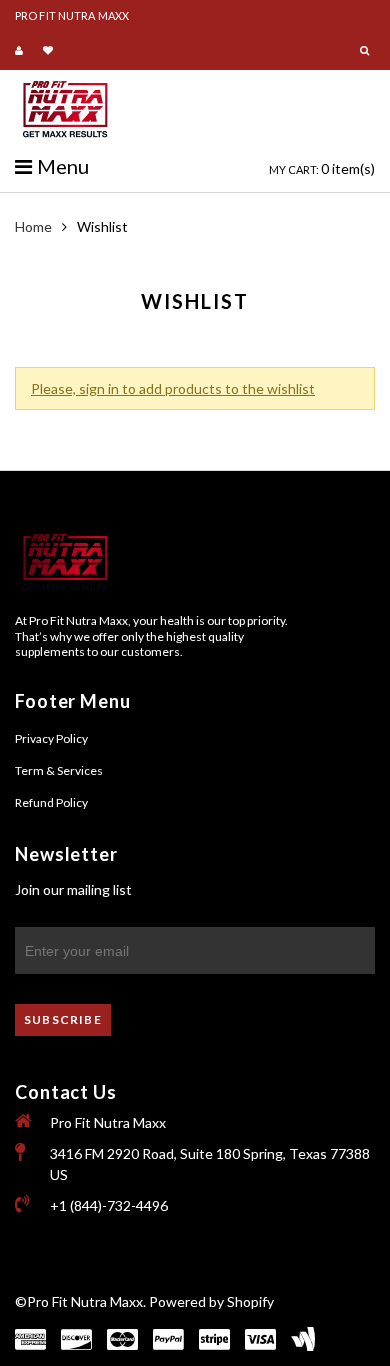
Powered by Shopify (211, 1301)
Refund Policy (51, 802)
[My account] (21, 51)
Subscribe (63, 1019)
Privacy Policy (51, 738)
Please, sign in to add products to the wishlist (173, 388)
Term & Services (59, 770)
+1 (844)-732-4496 (109, 1205)
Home (33, 226)
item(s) (322, 168)
